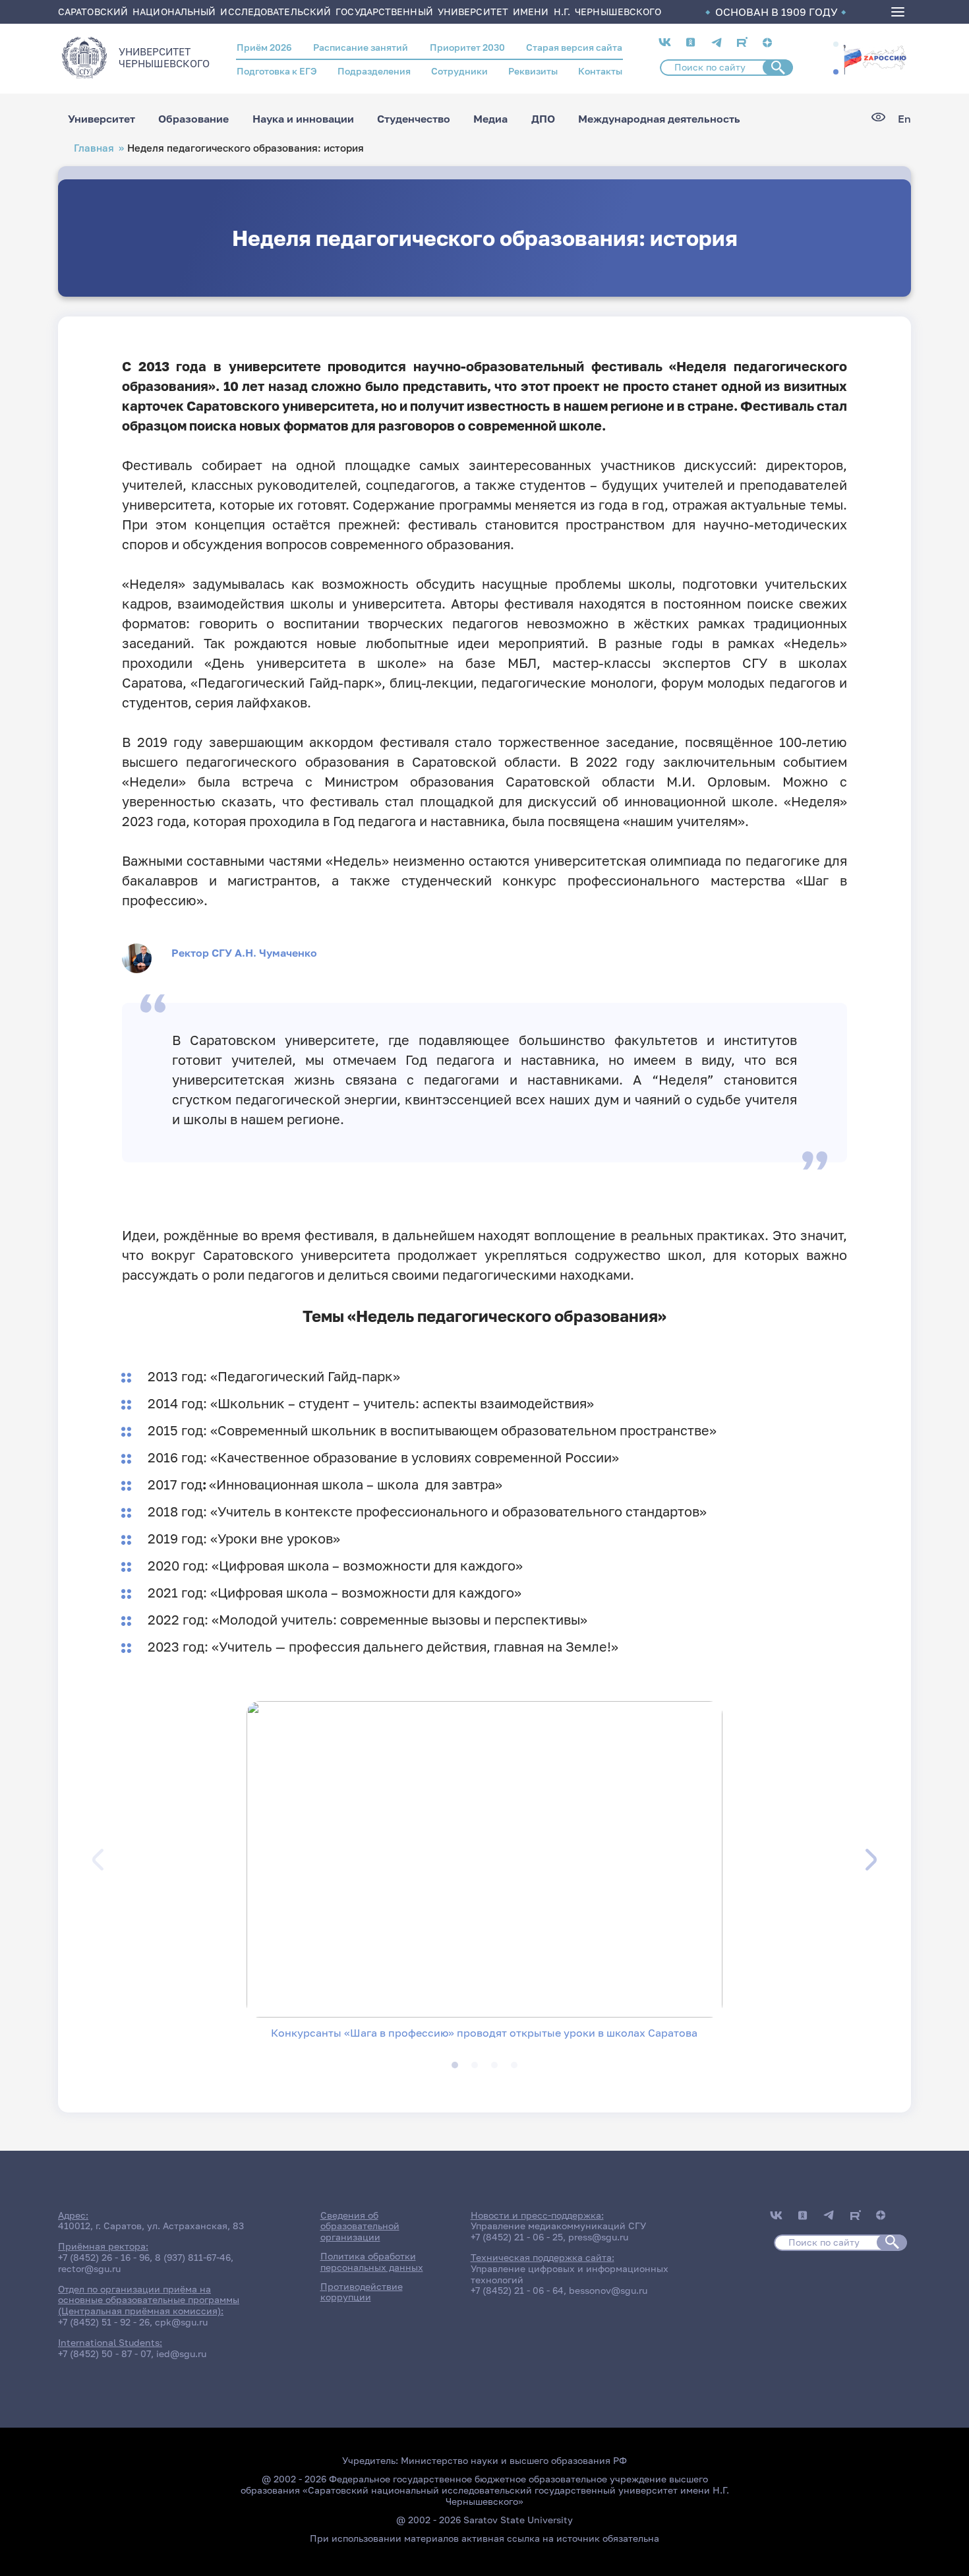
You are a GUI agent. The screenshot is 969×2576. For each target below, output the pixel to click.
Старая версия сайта (574, 47)
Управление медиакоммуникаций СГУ (558, 2226)
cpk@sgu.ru (181, 2322)
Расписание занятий (361, 47)
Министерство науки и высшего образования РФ (514, 2460)
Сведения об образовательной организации (360, 2226)
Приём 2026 (264, 47)
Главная (94, 148)
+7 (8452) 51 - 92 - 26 (104, 2322)
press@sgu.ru (598, 2237)
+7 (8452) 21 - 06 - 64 (517, 2290)
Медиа (490, 119)
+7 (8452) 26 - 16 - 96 (104, 2257)
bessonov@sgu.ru (608, 2290)
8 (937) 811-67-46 (193, 2257)
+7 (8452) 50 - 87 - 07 (104, 2353)
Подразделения (374, 71)
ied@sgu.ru (181, 2353)
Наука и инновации (303, 119)
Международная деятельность (659, 119)
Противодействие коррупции (362, 2292)
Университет (102, 119)
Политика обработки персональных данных (372, 2261)
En (904, 119)
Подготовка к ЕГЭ (277, 71)
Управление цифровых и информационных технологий (570, 2274)
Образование (193, 119)
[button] (836, 44)
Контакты (600, 71)
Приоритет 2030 (467, 47)
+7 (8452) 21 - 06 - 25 (517, 2237)
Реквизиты (533, 71)
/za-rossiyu (875, 58)
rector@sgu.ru (89, 2268)
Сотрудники (459, 71)
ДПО (543, 119)
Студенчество (414, 119)
